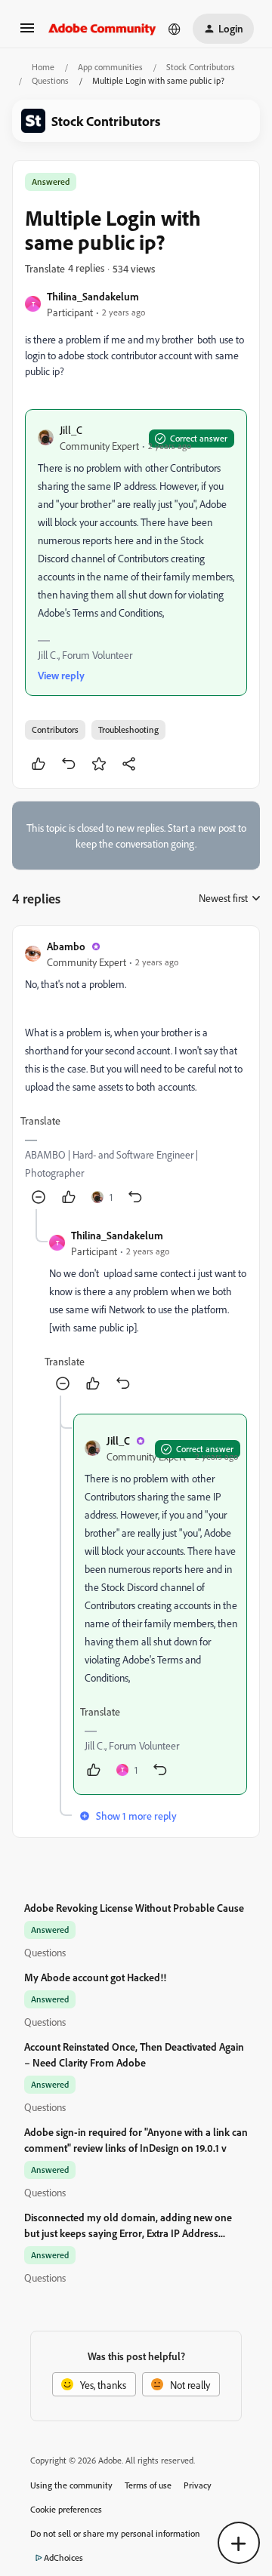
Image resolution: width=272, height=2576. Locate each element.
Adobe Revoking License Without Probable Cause (134, 1908)
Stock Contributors (201, 67)
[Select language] (175, 29)
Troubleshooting (128, 729)
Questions (50, 80)
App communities (110, 67)
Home (43, 67)
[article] (136, 1074)
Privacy (198, 2485)
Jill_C (71, 430)
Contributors (55, 729)
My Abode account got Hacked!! (95, 1977)
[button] (27, 33)
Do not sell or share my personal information (115, 2533)
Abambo (66, 946)
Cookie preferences (66, 2509)
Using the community (71, 2485)
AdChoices (63, 2558)
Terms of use (148, 2485)
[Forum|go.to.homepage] (102, 29)
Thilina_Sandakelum (93, 296)
